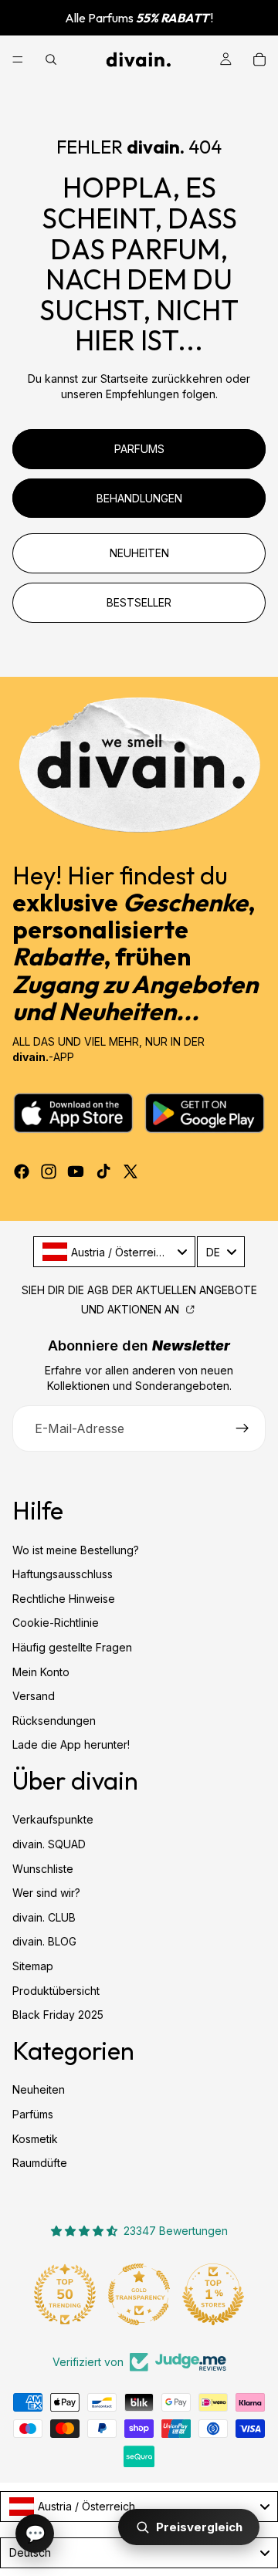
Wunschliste (43, 1869)
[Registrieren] (242, 1428)
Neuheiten (39, 2090)
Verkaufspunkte (53, 1820)
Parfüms (33, 2114)
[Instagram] (49, 1171)
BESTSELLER (139, 602)
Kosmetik (35, 2139)
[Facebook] (22, 1171)
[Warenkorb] (259, 59)
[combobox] (114, 1252)
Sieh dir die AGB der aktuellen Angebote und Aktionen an (139, 1300)
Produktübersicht (56, 1991)
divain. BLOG (44, 1942)
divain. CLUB (44, 1917)
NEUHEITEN (139, 553)
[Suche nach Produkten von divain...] (51, 59)
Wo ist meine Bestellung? (76, 1550)
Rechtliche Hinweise (64, 1599)
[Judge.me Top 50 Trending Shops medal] (65, 2294)
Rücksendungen (54, 1721)
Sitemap (33, 1966)
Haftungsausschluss (63, 1575)
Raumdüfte (40, 2164)
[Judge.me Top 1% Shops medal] (213, 2294)
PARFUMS (139, 449)
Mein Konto (41, 1672)
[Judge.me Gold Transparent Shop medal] (139, 2294)
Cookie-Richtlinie (56, 1623)
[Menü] (18, 59)
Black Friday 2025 (58, 2015)
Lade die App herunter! (71, 1745)
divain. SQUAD (49, 1844)
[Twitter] (131, 1171)
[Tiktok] (103, 1171)
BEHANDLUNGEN (139, 498)
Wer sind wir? (46, 1893)
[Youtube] (76, 1171)
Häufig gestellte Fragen (72, 1647)
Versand (34, 1697)
